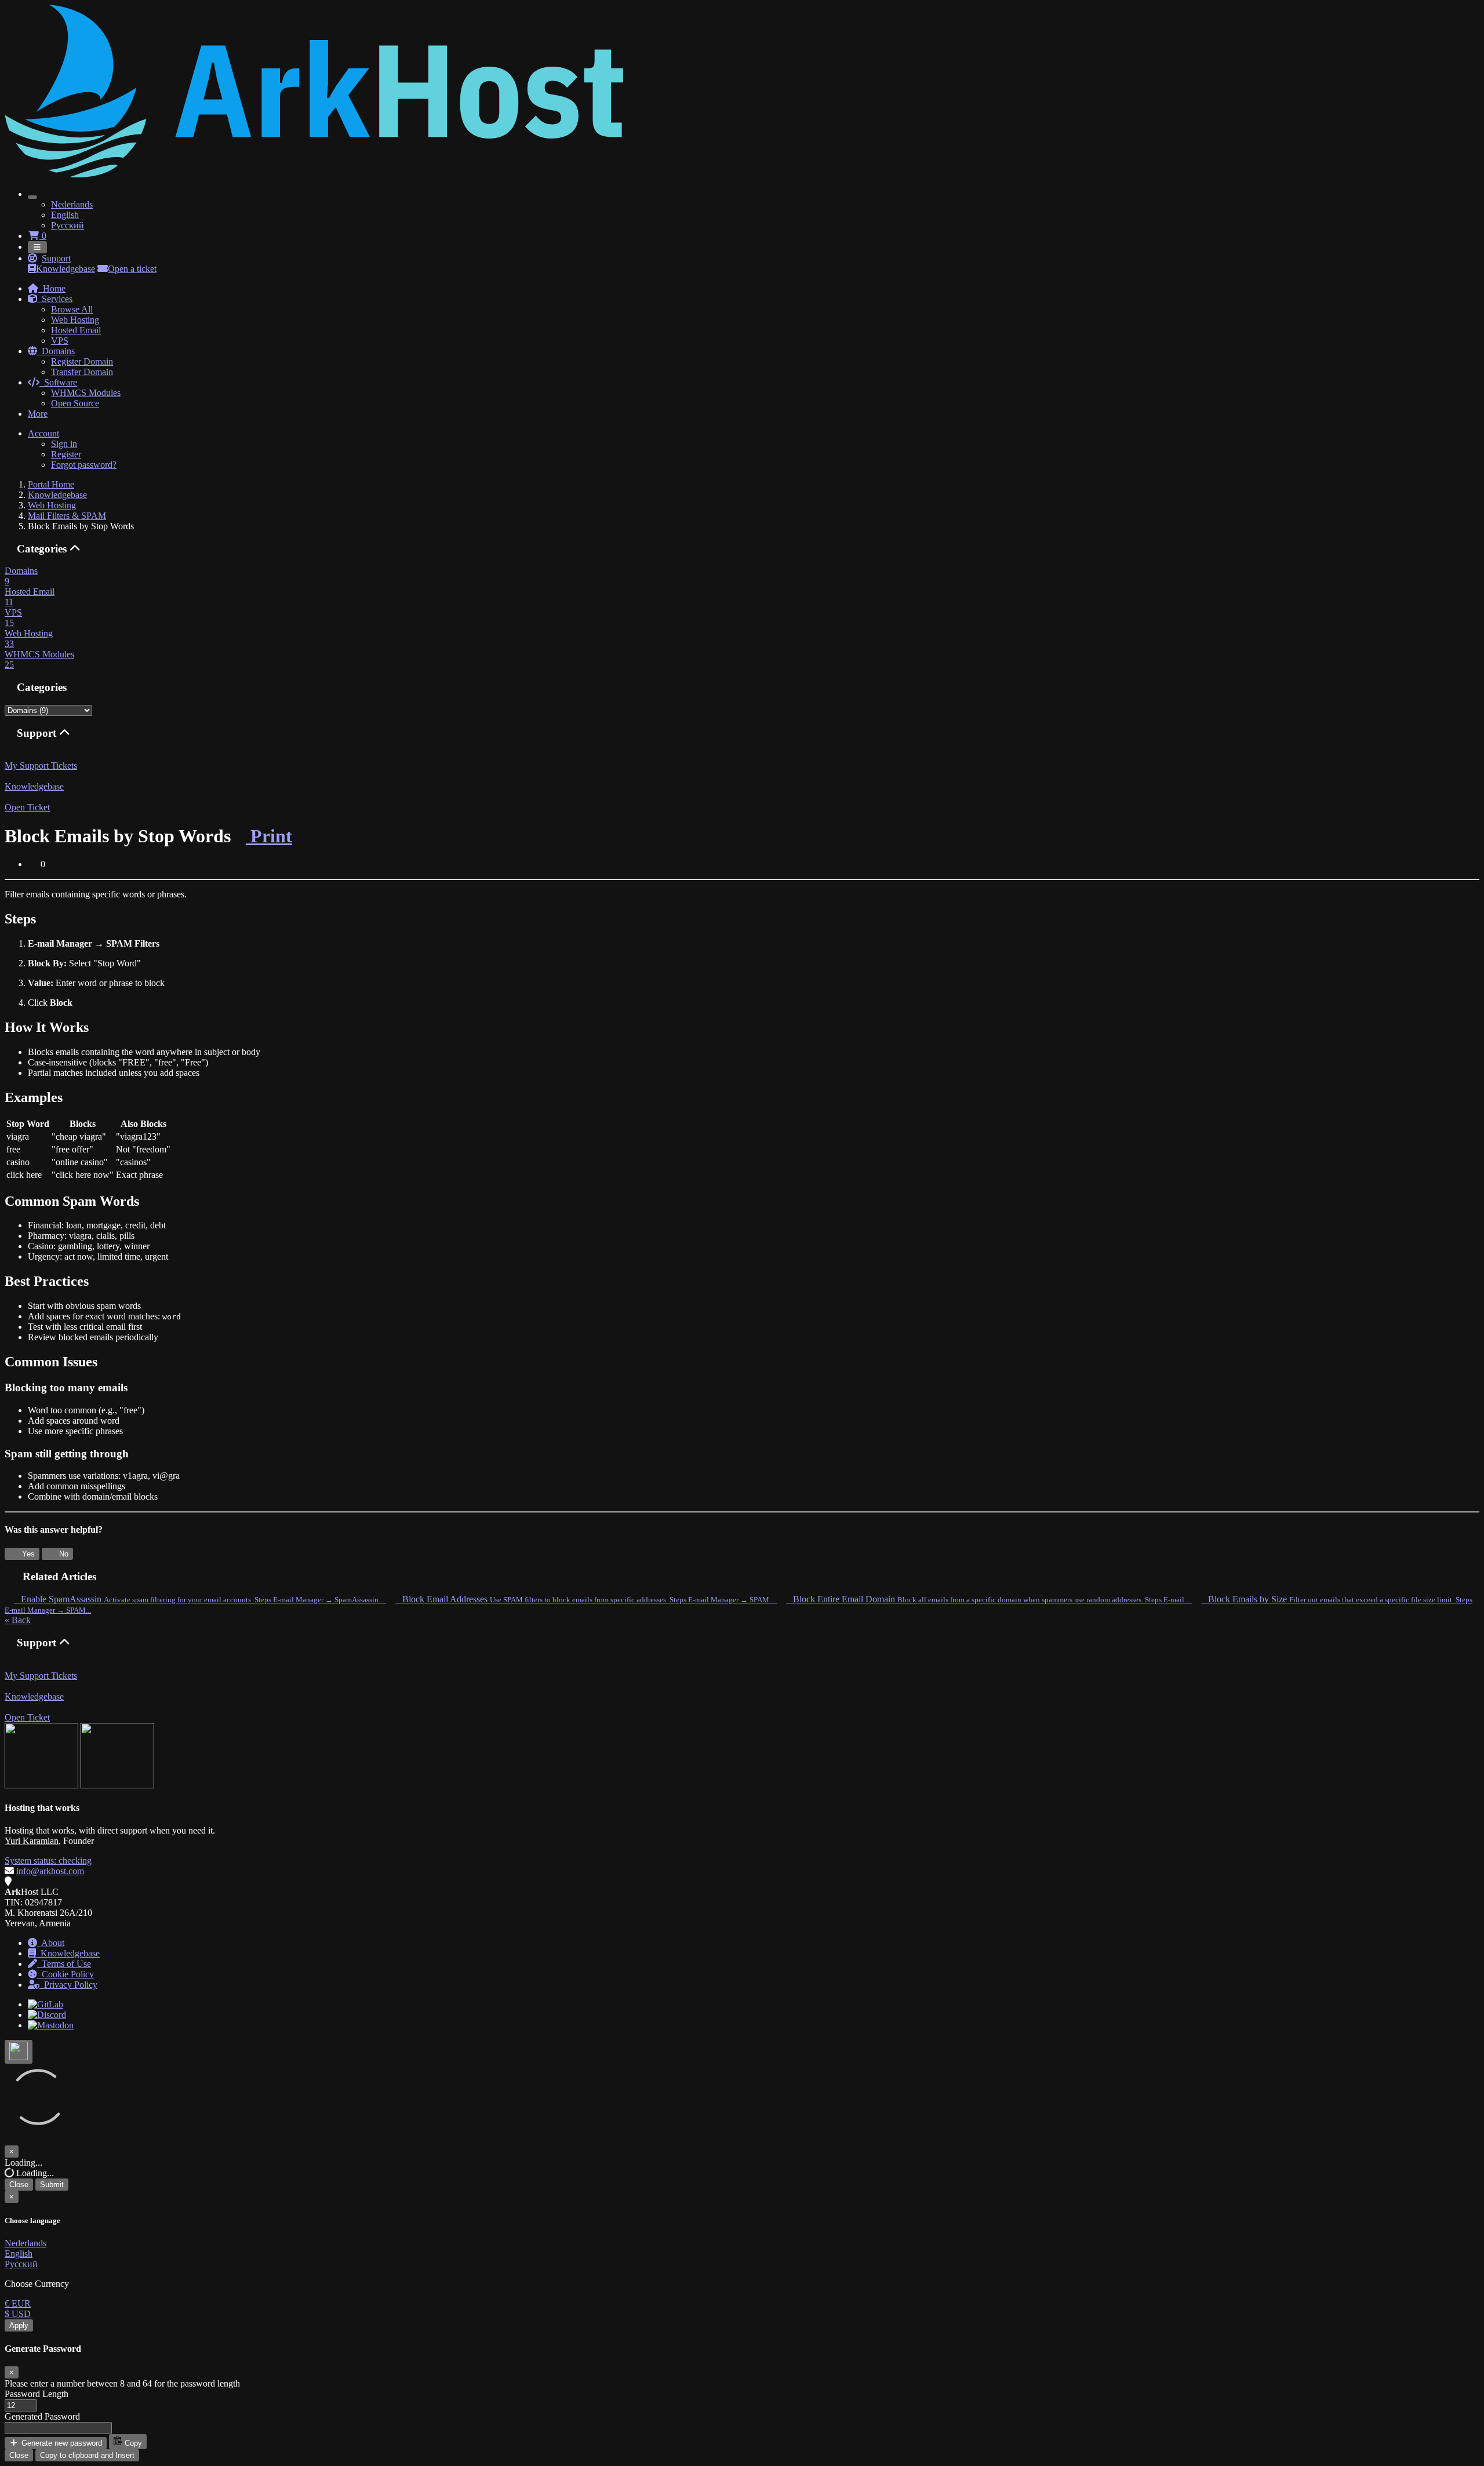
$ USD (18, 2314)
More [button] (38, 414)
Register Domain (82, 361)
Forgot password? (84, 465)
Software (58, 382)
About (51, 1943)
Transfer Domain (82, 372)
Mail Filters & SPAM (67, 516)
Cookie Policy (66, 1974)
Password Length (37, 2394)
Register (66, 454)
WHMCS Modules (86, 393)
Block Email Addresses (585, 1599)
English (65, 215)
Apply (19, 2325)
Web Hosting (75, 320)
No (63, 1554)
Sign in (64, 444)
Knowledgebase (66, 269)
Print (269, 836)
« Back (18, 1620)
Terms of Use (64, 1964)
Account (43, 433)
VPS (60, 341)
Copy (132, 2443)
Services (55, 299)
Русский (68, 225)
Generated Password (42, 2416)
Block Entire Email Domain (988, 1599)
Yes (27, 1554)
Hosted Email (76, 330)
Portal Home (51, 484)
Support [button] (56, 258)
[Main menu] (37, 247)
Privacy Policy (68, 1985)
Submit (52, 2185)
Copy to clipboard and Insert (87, 2455)
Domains (56, 351)
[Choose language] (32, 197)
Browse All (72, 309)
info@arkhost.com (50, 1871)
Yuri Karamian (32, 1841)
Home (52, 288)
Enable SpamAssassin (199, 1599)
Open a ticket (132, 269)
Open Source (75, 403)
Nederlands (72, 204)
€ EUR (18, 2303)
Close (19, 2185)
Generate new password (61, 2443)
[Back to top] (19, 2052)
